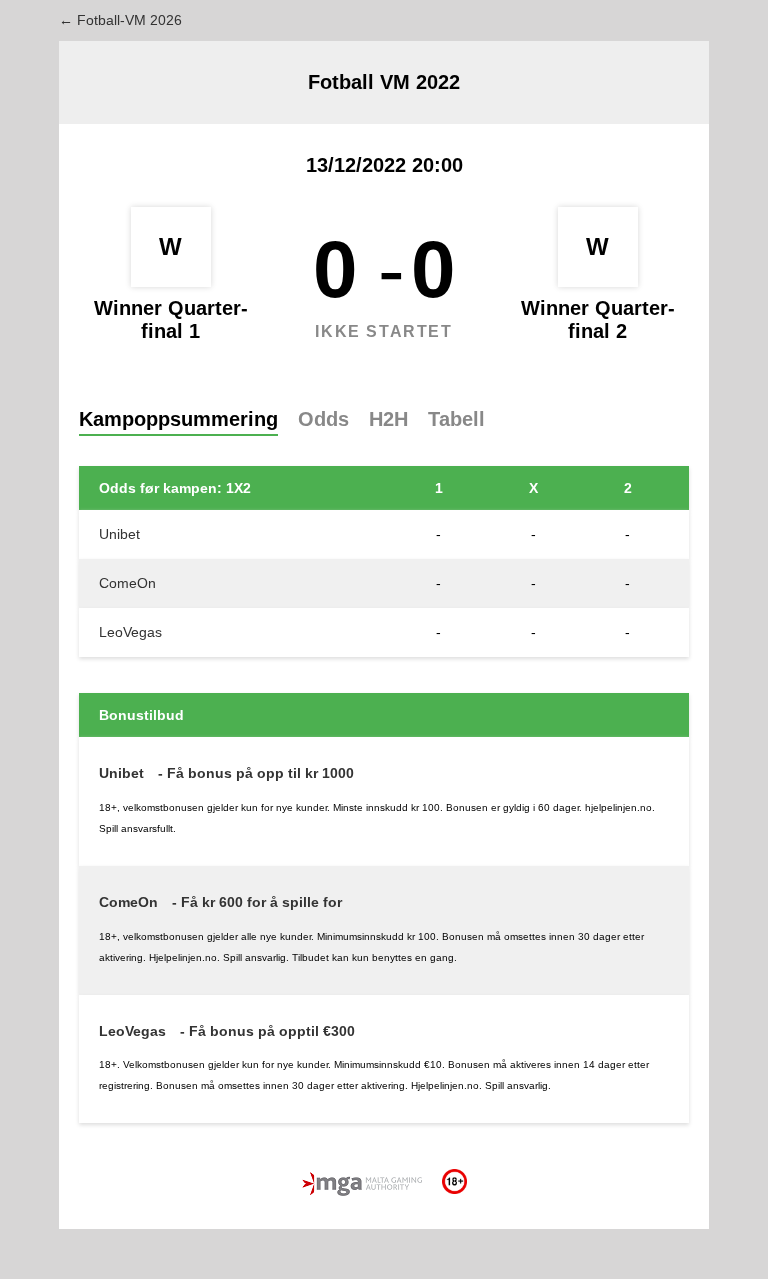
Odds (323, 419)
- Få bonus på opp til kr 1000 (256, 773)
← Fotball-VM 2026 (120, 20)
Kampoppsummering (178, 419)
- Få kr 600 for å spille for (257, 902)
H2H (388, 419)
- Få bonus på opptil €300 (267, 1031)
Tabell (456, 419)
